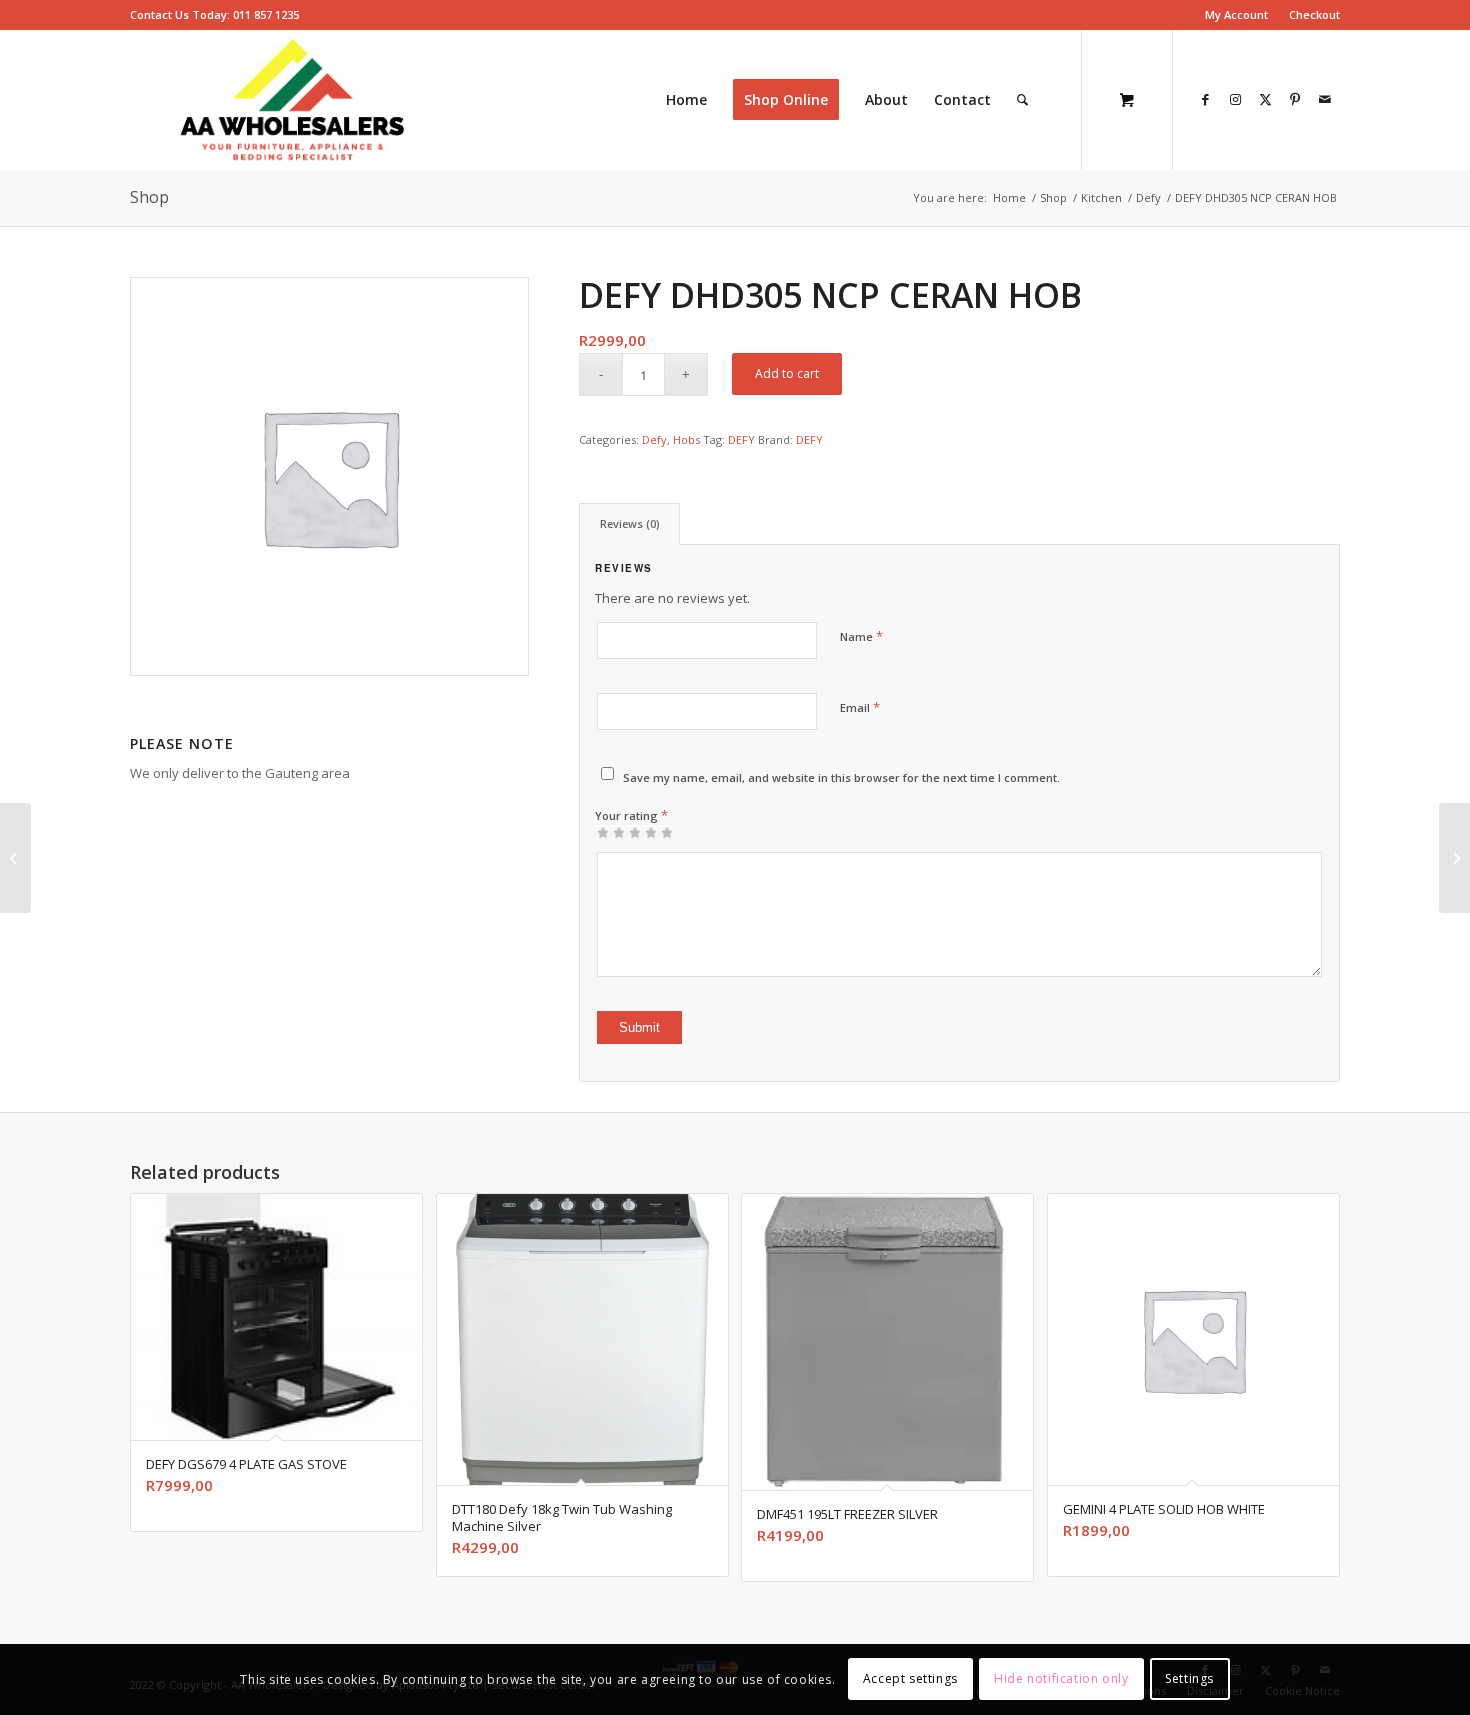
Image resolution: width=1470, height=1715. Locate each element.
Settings (1189, 1679)
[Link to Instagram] (1235, 99)
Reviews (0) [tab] (630, 523)
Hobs (686, 439)
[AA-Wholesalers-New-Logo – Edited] (292, 100)
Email (860, 707)
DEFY (741, 439)
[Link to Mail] (1325, 99)
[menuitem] (1237, 15)
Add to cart (787, 373)
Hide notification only (1061, 1679)
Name (861, 636)
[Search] (1022, 100)
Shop (149, 197)
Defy (654, 439)
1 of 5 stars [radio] (603, 832)
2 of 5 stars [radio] (611, 832)
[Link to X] (1265, 99)
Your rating (631, 815)
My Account (1236, 14)
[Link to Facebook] (1205, 99)
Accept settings (910, 1679)
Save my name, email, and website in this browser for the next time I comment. (841, 777)
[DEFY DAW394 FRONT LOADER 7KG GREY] (1454, 858)
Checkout (1314, 14)
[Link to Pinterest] (1295, 99)
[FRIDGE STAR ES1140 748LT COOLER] (15, 858)
